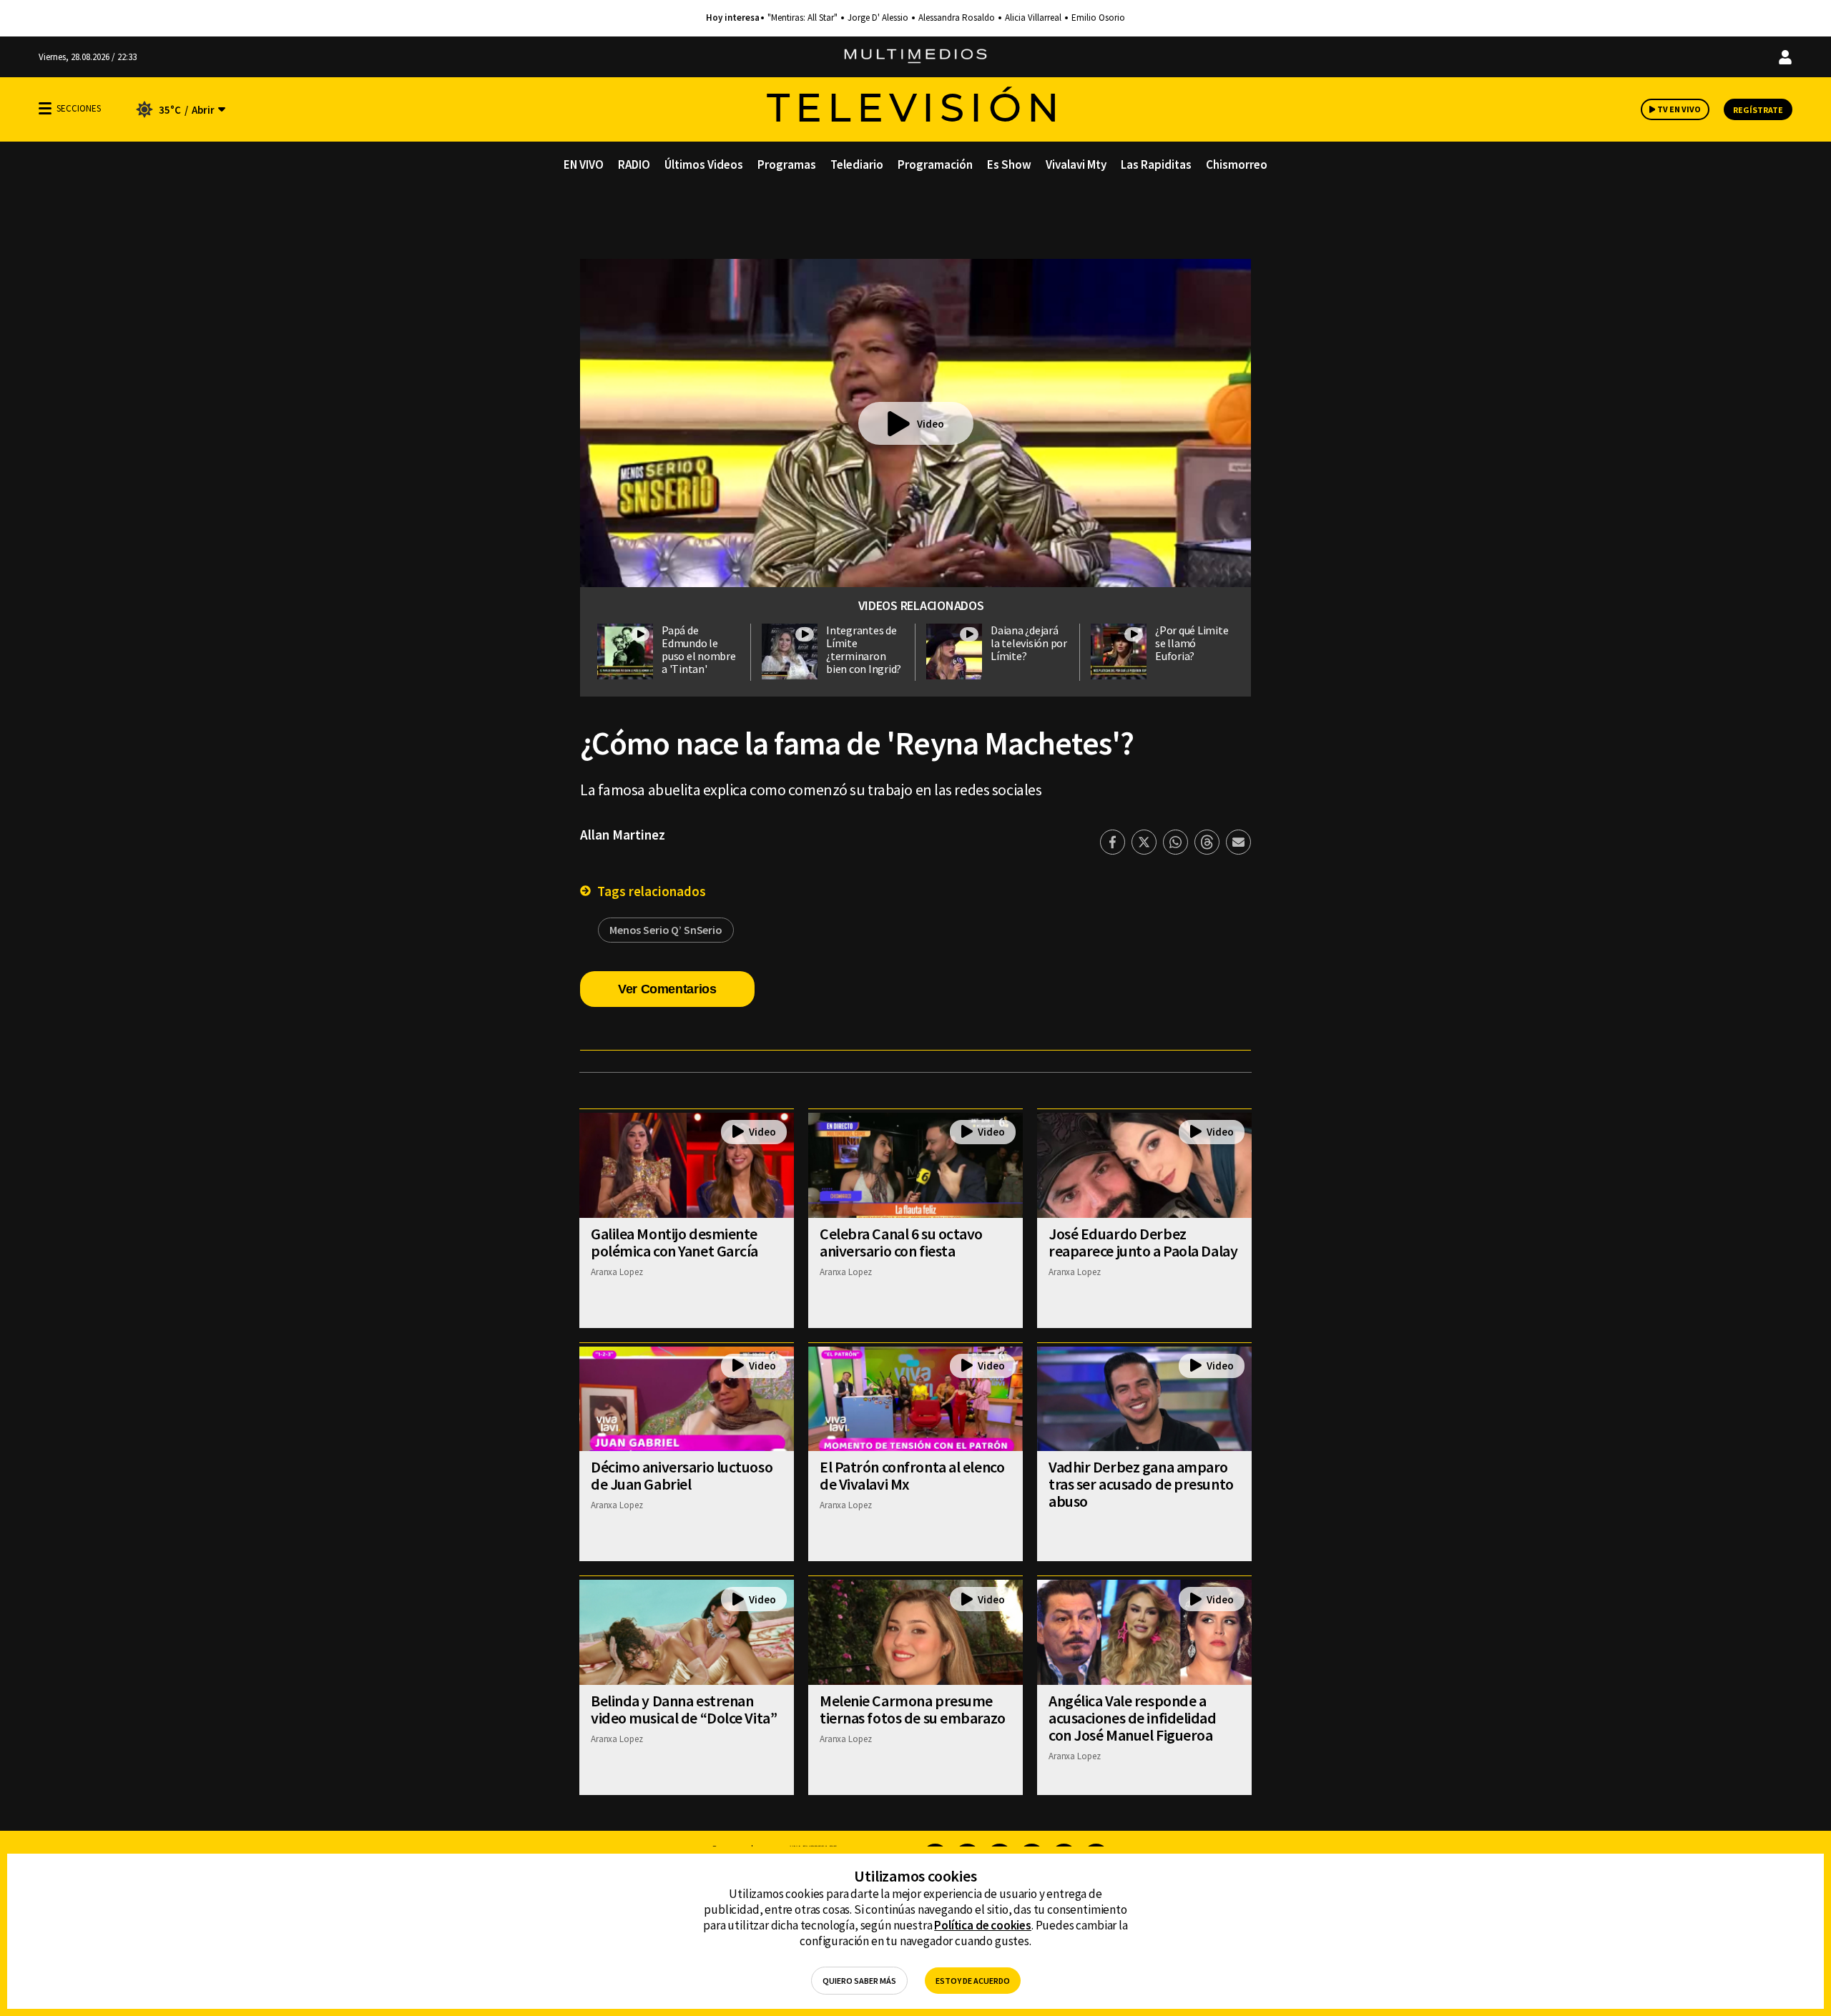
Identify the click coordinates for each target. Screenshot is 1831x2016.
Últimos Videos (704, 164)
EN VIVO (584, 164)
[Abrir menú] (45, 108)
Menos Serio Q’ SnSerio (666, 930)
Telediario (857, 164)
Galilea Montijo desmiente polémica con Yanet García (674, 1242)
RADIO (634, 164)
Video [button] (931, 424)
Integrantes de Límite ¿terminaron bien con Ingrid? (864, 649)
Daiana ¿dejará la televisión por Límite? (1029, 643)
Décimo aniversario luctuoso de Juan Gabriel (682, 1475)
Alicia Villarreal (1033, 18)
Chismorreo (1237, 164)
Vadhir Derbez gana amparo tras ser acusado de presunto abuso (1141, 1484)
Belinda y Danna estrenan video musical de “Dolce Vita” (684, 1709)
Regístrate (1758, 110)
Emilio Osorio (1098, 18)
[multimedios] (915, 57)
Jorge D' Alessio (878, 18)
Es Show (1009, 164)
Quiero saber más (859, 1981)
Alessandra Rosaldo (957, 18)
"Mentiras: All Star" (802, 18)
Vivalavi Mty (1076, 164)
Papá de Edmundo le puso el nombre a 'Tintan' (699, 649)
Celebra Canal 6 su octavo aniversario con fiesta (901, 1242)
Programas (787, 164)
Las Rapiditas (1156, 164)
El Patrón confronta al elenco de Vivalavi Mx (912, 1475)
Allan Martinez (623, 835)
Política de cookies (983, 1925)
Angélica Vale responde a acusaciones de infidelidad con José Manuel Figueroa (1133, 1718)
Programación (935, 164)
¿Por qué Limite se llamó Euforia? (1192, 643)
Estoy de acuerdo (973, 1981)
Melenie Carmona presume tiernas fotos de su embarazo (913, 1709)
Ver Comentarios (667, 989)
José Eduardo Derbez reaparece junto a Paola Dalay (1143, 1242)
